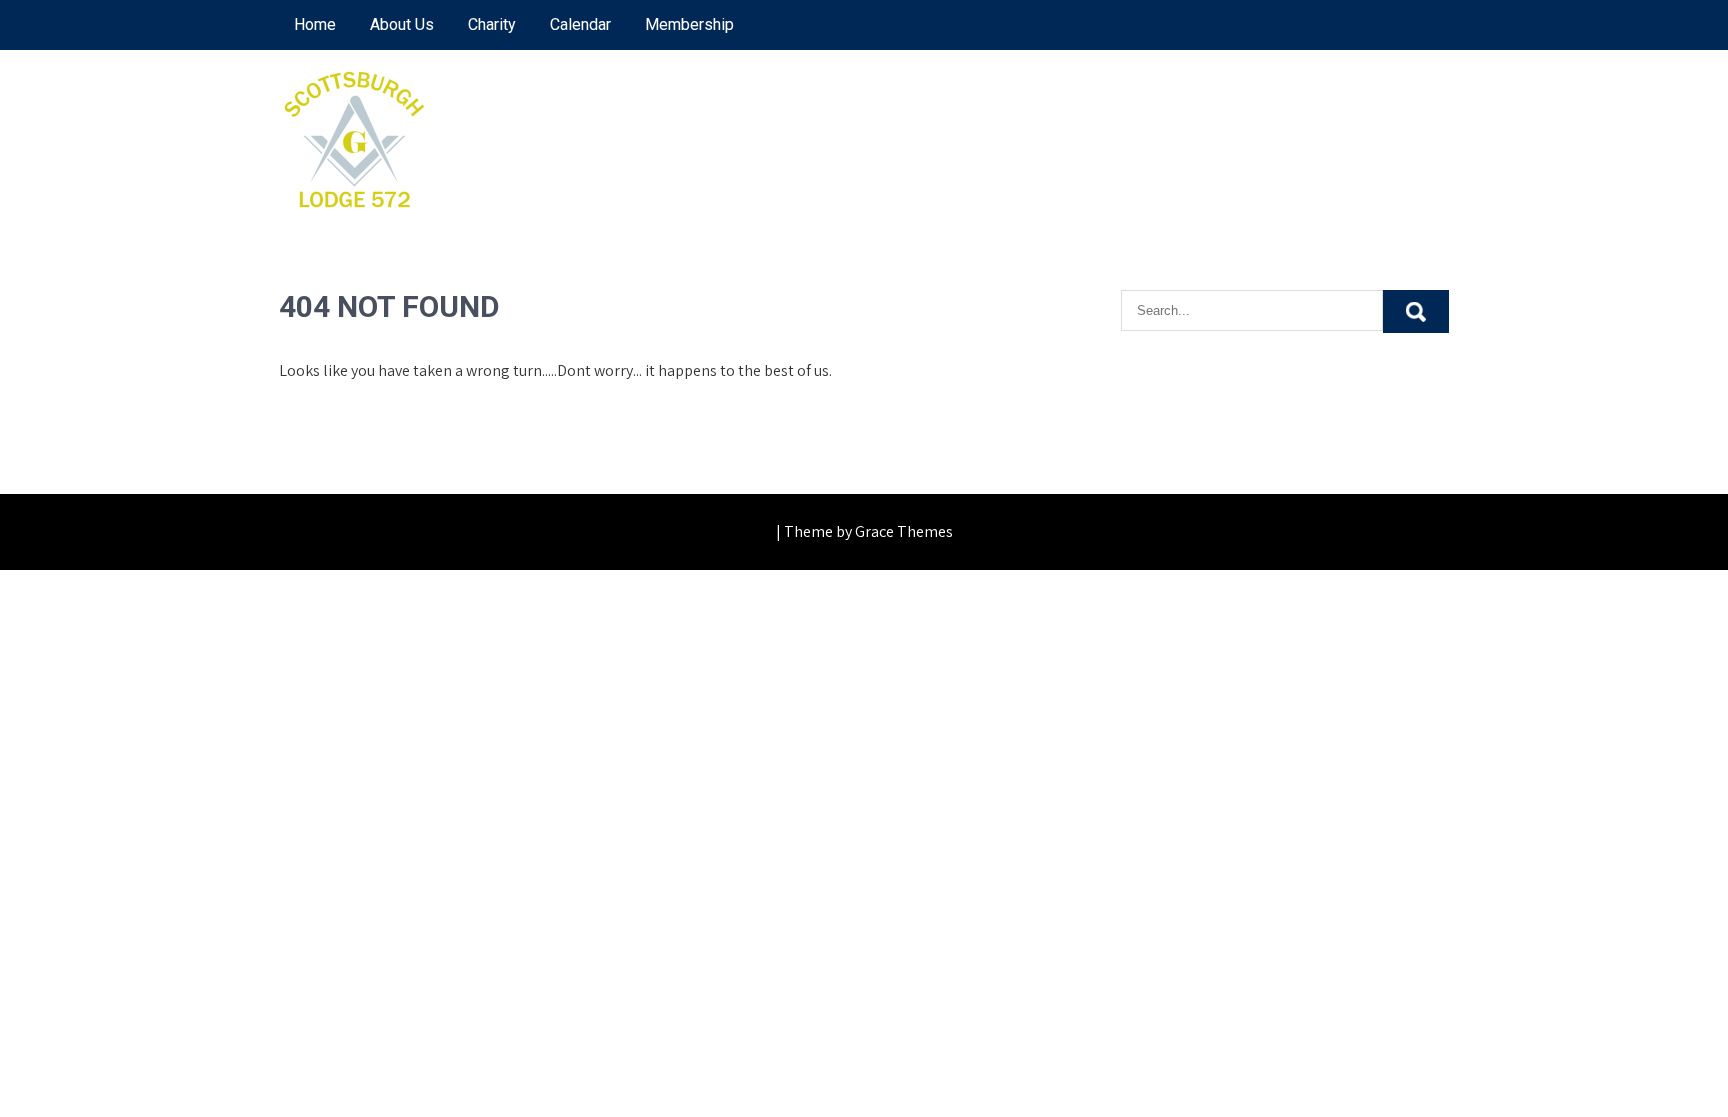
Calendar (580, 24)
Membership (689, 24)
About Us (402, 24)
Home (315, 24)
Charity (492, 24)
